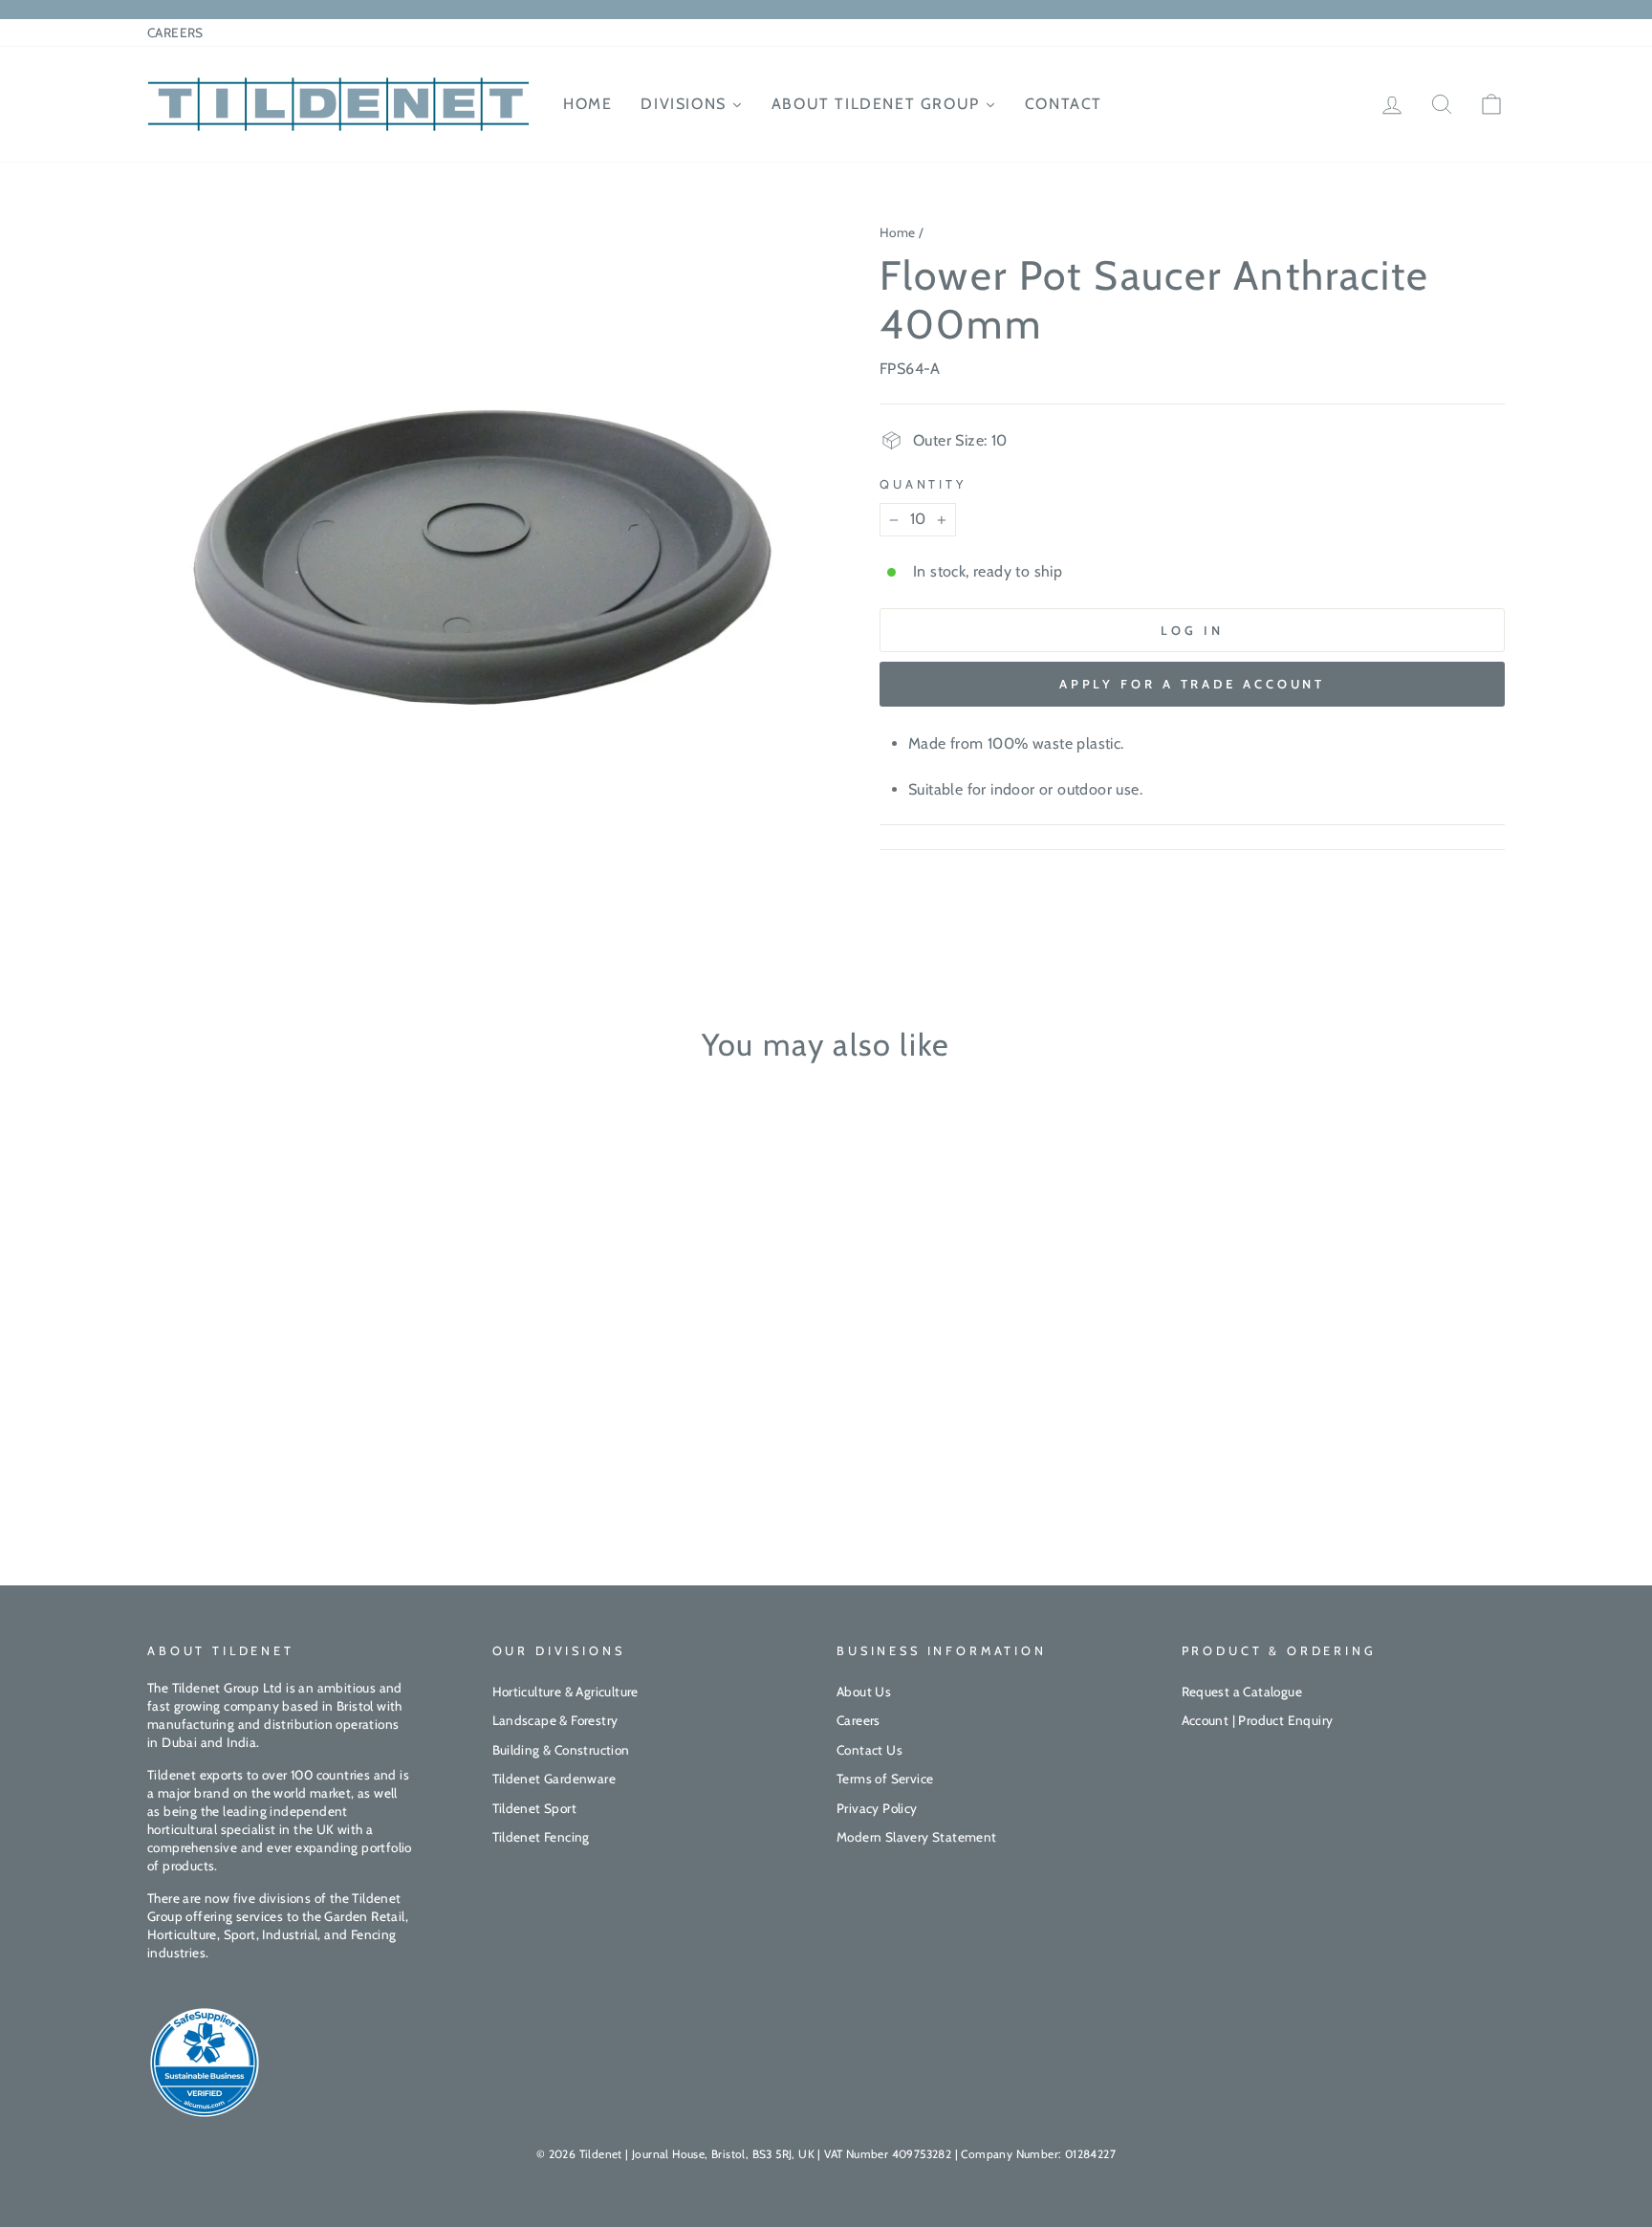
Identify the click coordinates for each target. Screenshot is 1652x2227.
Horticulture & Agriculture (565, 1692)
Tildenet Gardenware (554, 1779)
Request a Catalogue (1242, 1692)
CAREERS (175, 33)
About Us (864, 1692)
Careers (859, 1720)
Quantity (923, 484)
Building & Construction (561, 1750)
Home (898, 232)
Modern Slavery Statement (917, 1837)
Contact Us (869, 1750)
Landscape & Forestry (555, 1720)
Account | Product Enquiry (1258, 1720)
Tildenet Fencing (541, 1837)
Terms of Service (885, 1779)
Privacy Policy (877, 1808)
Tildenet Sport (535, 1808)
